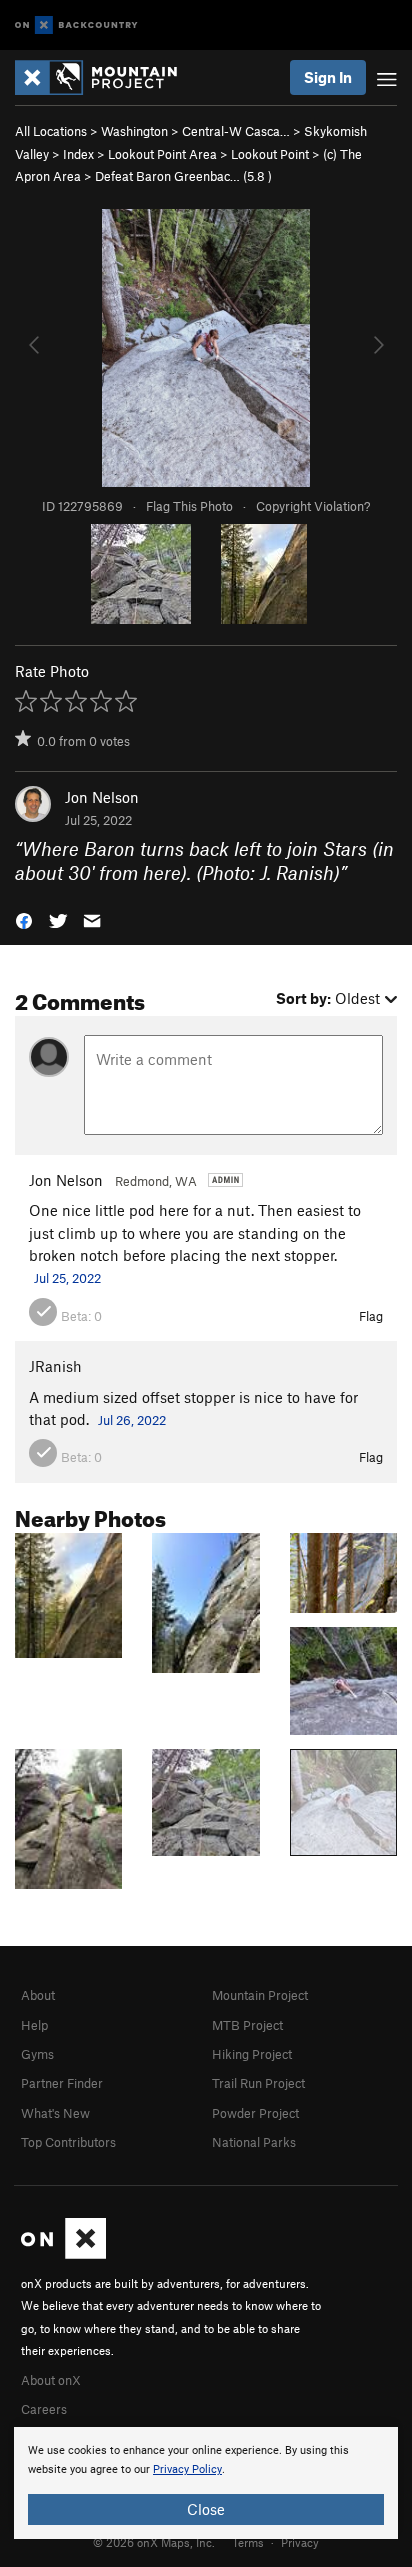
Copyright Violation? (313, 506)
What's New (55, 2113)
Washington (134, 131)
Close (206, 2509)
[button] (24, 919)
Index (78, 154)
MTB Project (247, 2025)
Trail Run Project (258, 2083)
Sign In (328, 77)
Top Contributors (68, 2142)
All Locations (51, 131)
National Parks (254, 2142)
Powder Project (255, 2113)
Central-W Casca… (236, 131)
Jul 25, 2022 (67, 1278)
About (38, 1995)
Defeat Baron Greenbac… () (183, 176)
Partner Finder (62, 2083)
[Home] (106, 77)
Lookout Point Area (162, 154)
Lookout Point (270, 154)
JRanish (55, 1366)
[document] (206, 2483)
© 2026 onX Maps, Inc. (154, 2542)
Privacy (300, 2542)
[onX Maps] (63, 2254)
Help (34, 2025)
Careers (44, 2409)
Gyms (37, 2054)
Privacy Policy (187, 2469)
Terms (248, 2542)
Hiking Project (252, 2054)
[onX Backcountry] (76, 25)
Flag (371, 1316)
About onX (51, 2380)
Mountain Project (260, 1995)
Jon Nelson (102, 797)
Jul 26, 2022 (132, 1420)
